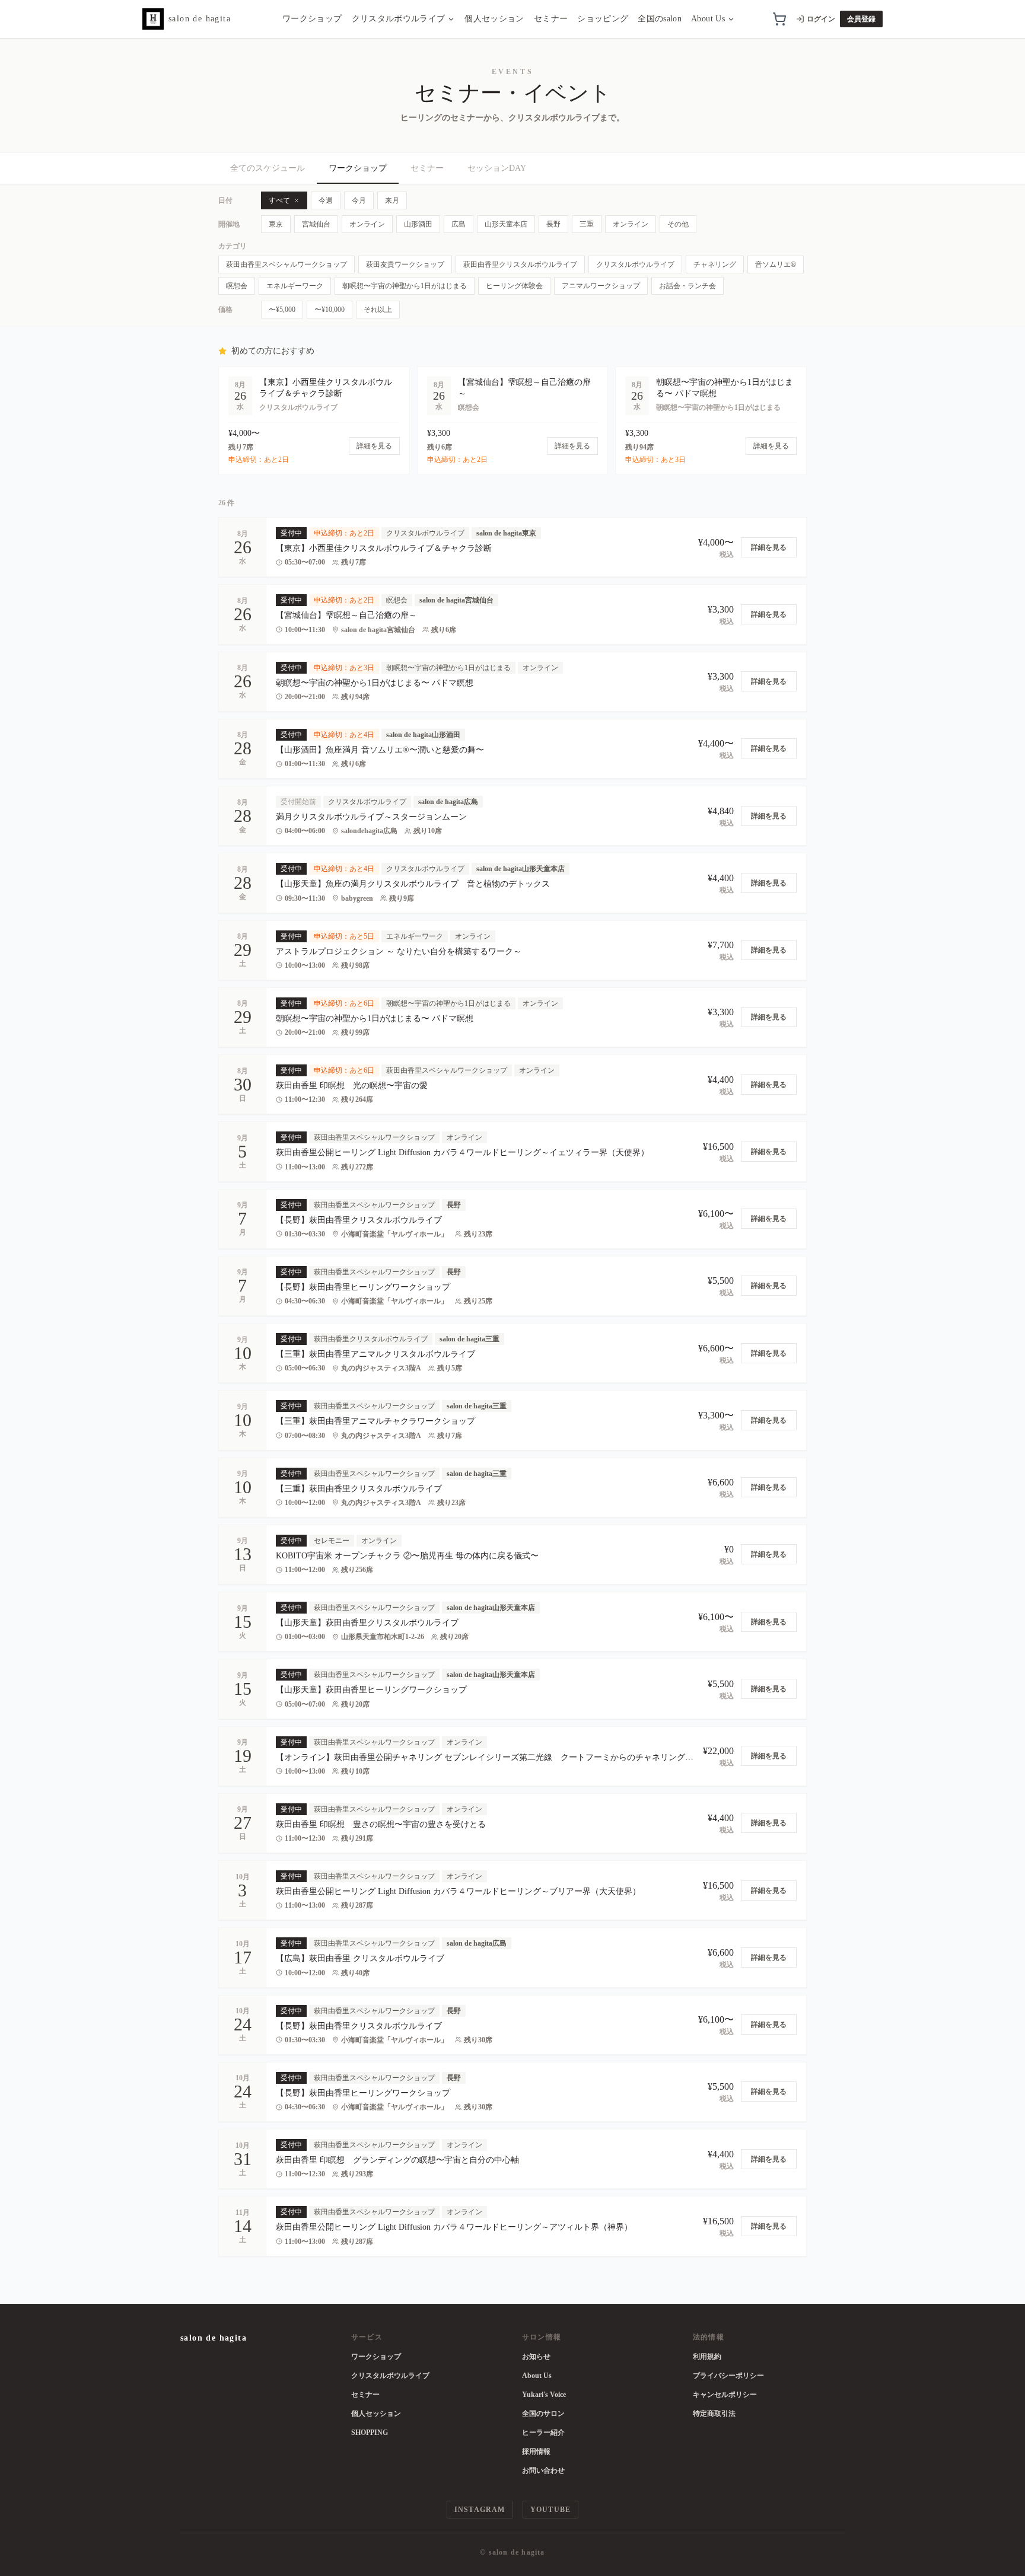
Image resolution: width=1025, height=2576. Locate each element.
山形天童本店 (506, 224)
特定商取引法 (714, 2414)
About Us (708, 19)
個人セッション (494, 19)
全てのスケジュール (268, 168)
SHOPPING (370, 2432)
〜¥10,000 (330, 310)
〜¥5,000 (282, 310)
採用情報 (536, 2451)
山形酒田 (418, 224)
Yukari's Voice (544, 2395)
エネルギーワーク (295, 286)
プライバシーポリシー (728, 2376)
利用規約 (707, 2357)
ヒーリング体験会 (514, 286)
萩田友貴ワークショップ (405, 264)
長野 (553, 224)
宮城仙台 (316, 224)
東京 (276, 224)
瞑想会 (237, 286)
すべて (279, 200)
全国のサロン (543, 2414)
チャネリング (715, 264)
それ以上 (378, 310)
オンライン (367, 224)
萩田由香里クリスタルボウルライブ (520, 264)
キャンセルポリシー (725, 2395)
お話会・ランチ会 (687, 286)
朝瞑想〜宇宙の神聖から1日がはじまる (405, 286)
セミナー (551, 19)
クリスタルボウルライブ (399, 19)
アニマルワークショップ (601, 286)
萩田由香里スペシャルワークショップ (287, 264)
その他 (678, 224)
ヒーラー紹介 (543, 2432)
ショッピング (603, 19)
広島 (459, 224)
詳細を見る (769, 547)
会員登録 (861, 19)
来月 (392, 200)
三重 (587, 224)
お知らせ (536, 2357)
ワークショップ (312, 19)
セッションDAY (497, 168)
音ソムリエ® (776, 264)
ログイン (821, 19)
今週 (326, 200)
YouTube (550, 2510)
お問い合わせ (543, 2470)
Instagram (480, 2510)
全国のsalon (660, 19)
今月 (359, 200)
